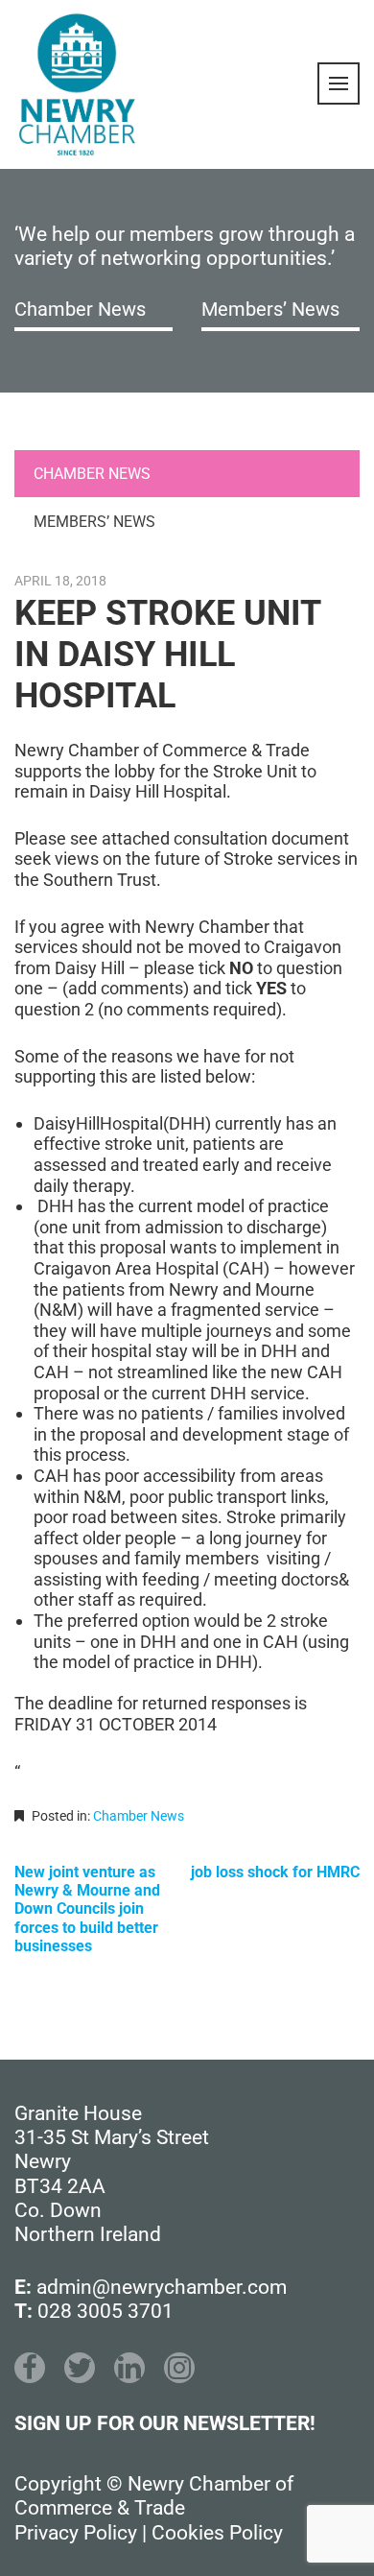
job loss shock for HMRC (275, 1872)
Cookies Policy (217, 2533)
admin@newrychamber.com (162, 2287)
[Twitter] (80, 2368)
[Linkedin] (129, 2368)
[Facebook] (30, 2368)
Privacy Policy (76, 2533)
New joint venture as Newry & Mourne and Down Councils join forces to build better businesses (87, 1909)
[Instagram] (179, 2368)
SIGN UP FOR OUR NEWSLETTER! (165, 2423)
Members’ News (270, 309)
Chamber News (80, 309)
